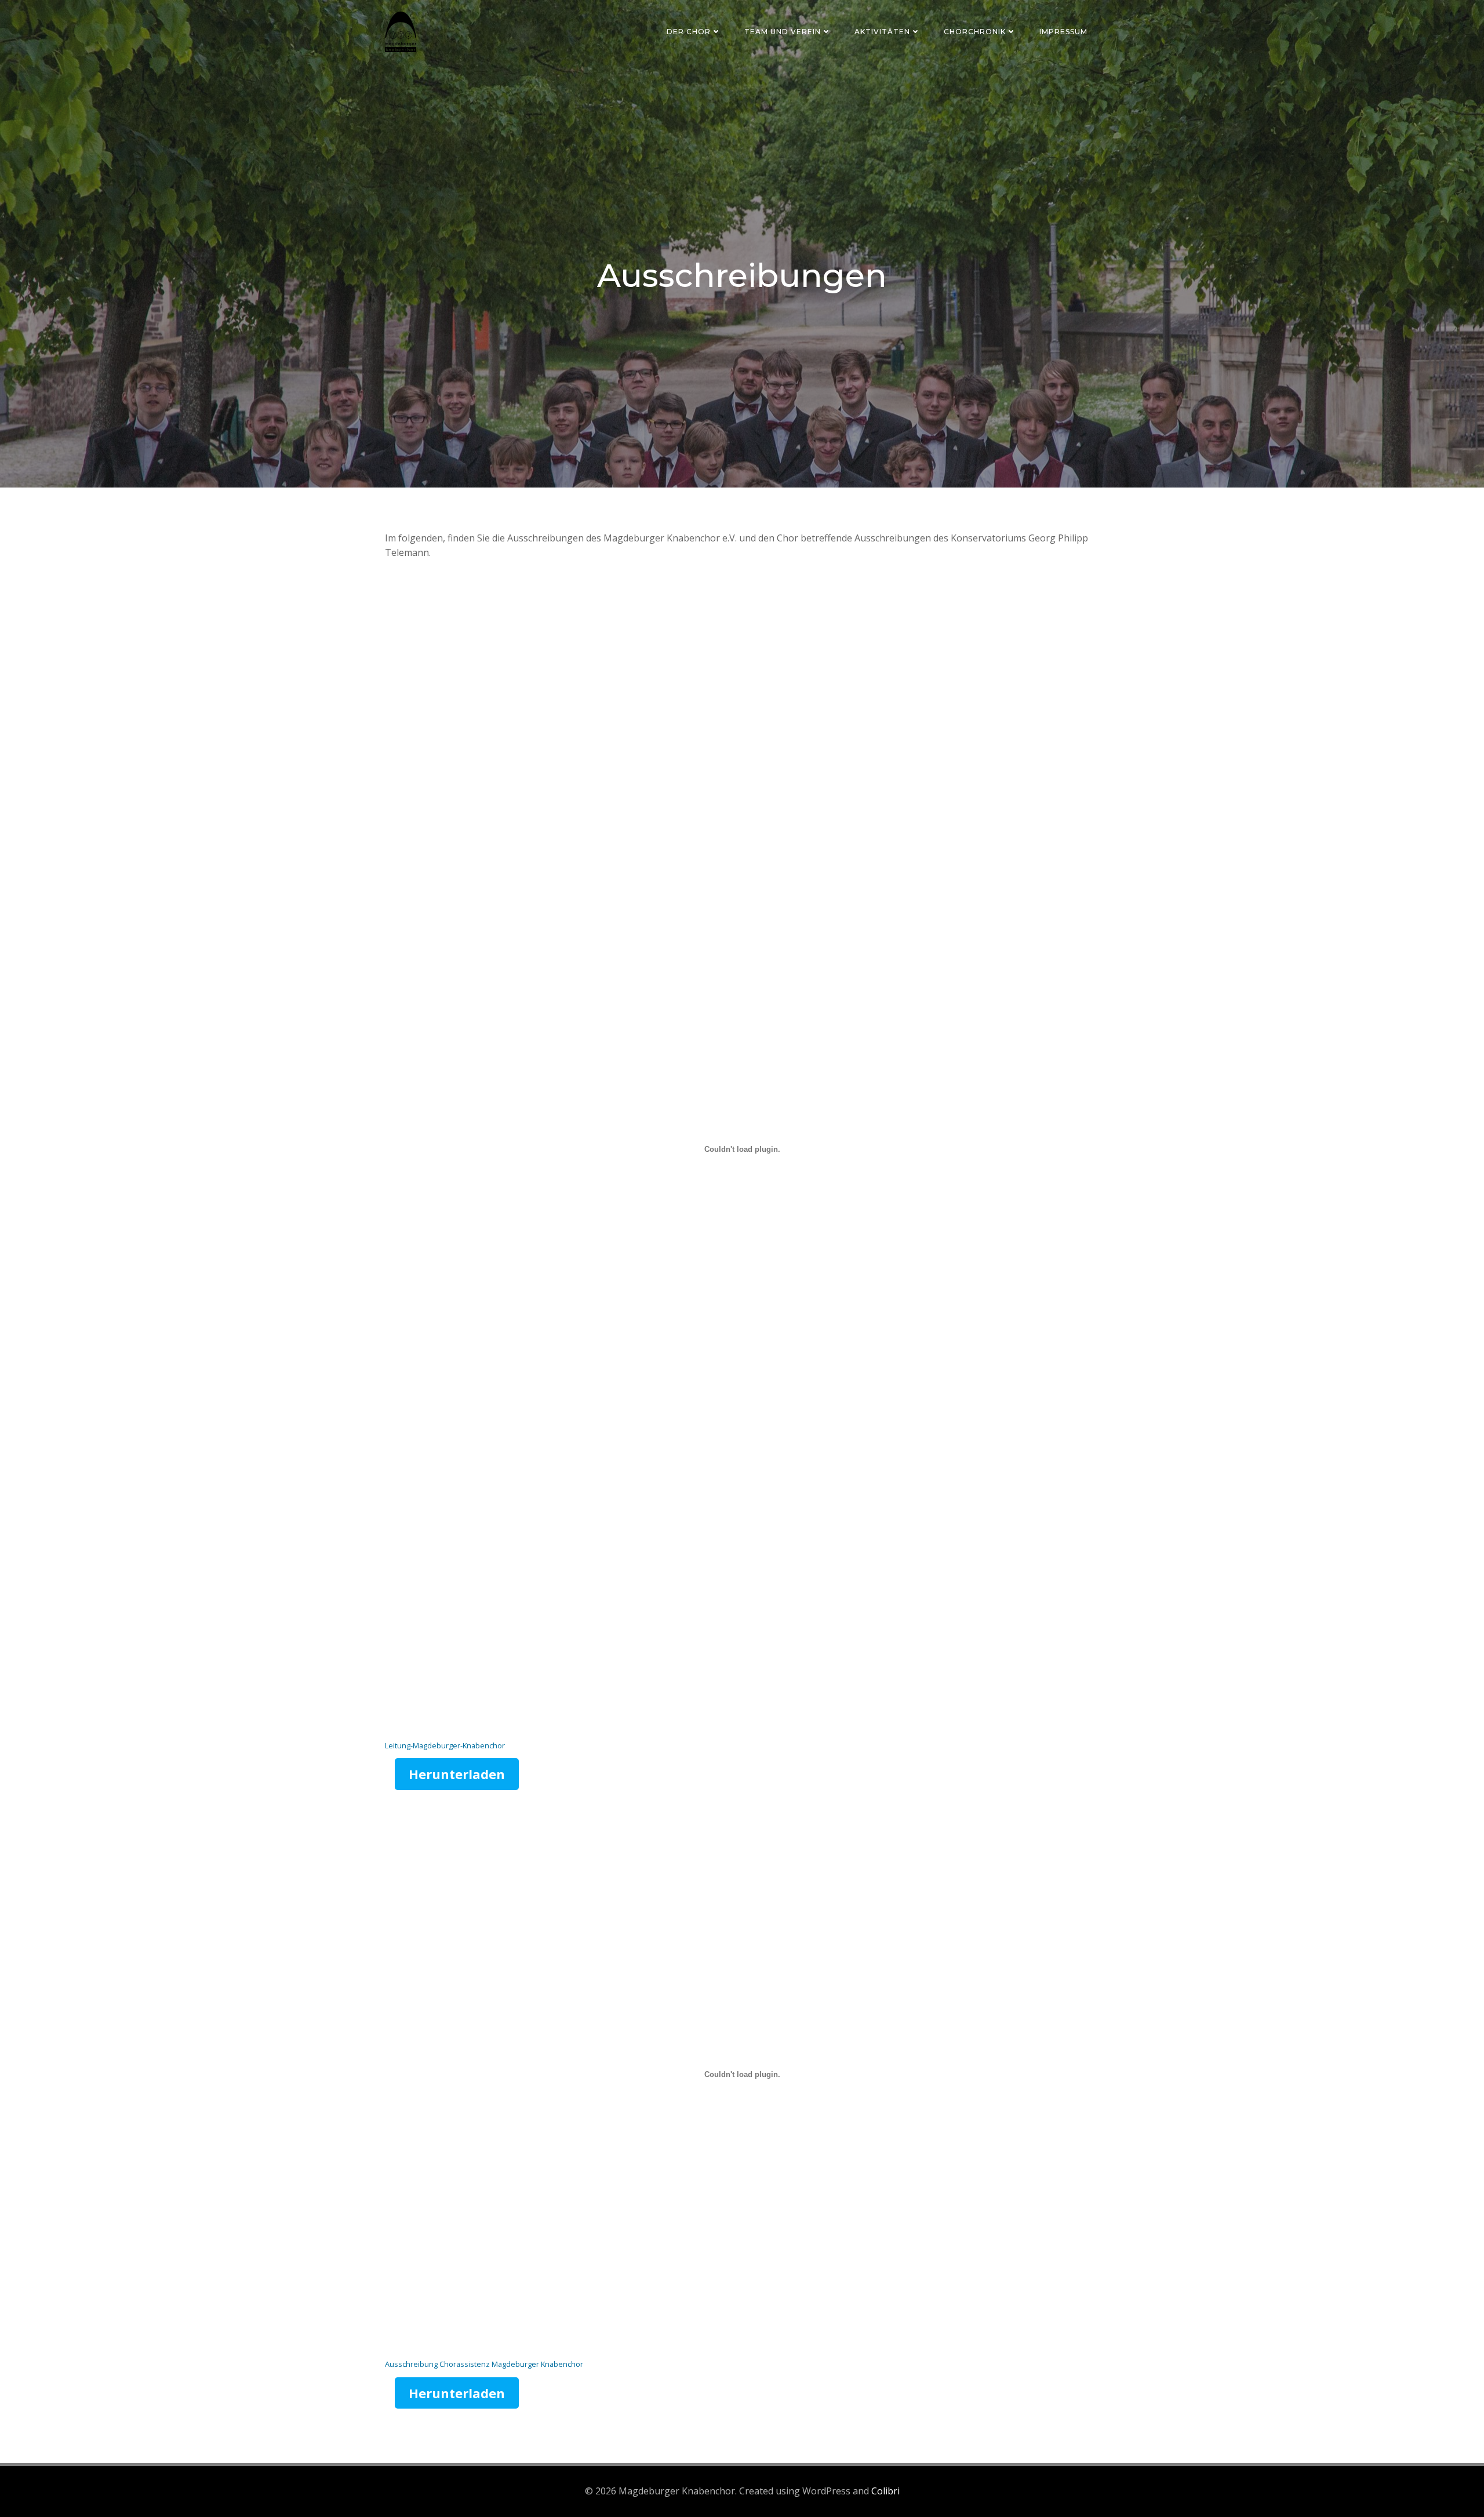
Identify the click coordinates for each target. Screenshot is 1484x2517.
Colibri (885, 2491)
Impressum (1063, 32)
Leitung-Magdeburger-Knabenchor (445, 1745)
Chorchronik (975, 32)
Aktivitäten (882, 32)
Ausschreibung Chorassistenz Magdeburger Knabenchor (484, 2364)
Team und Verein (783, 32)
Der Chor (689, 32)
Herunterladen (457, 1774)
